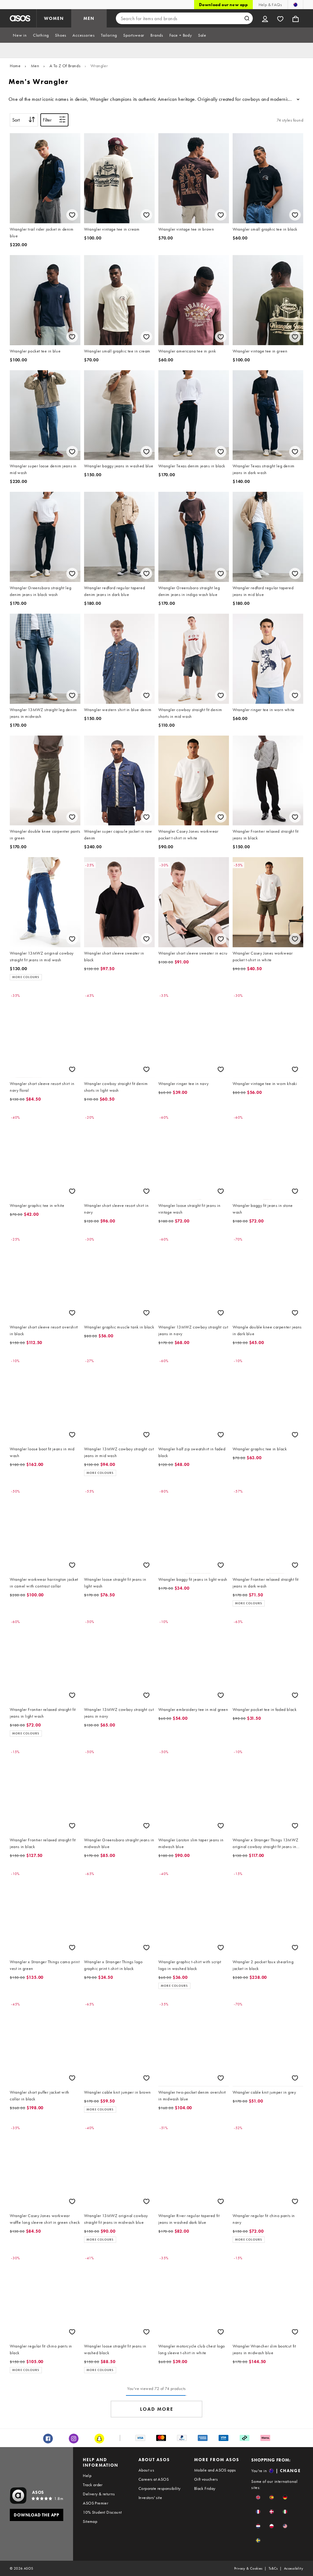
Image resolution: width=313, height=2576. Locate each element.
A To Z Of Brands (65, 66)
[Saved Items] (280, 18)
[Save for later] (72, 215)
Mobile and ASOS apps (215, 2470)
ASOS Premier (96, 2503)
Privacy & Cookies (248, 2568)
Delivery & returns (99, 2494)
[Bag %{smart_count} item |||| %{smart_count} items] (296, 18)
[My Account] (265, 18)
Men (35, 66)
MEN (89, 18)
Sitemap (90, 2521)
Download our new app (223, 5)
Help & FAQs (270, 5)
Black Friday (205, 2488)
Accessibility (294, 2568)
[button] (258, 2497)
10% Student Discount (102, 2512)
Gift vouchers (206, 2479)
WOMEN (54, 18)
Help (87, 2476)
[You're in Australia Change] (295, 5)
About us (146, 2470)
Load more (157, 2409)
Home (15, 66)
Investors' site (150, 2497)
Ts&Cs (273, 2568)
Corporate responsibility (160, 2488)
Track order (93, 2485)
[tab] (20, 35)
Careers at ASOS (154, 2479)
